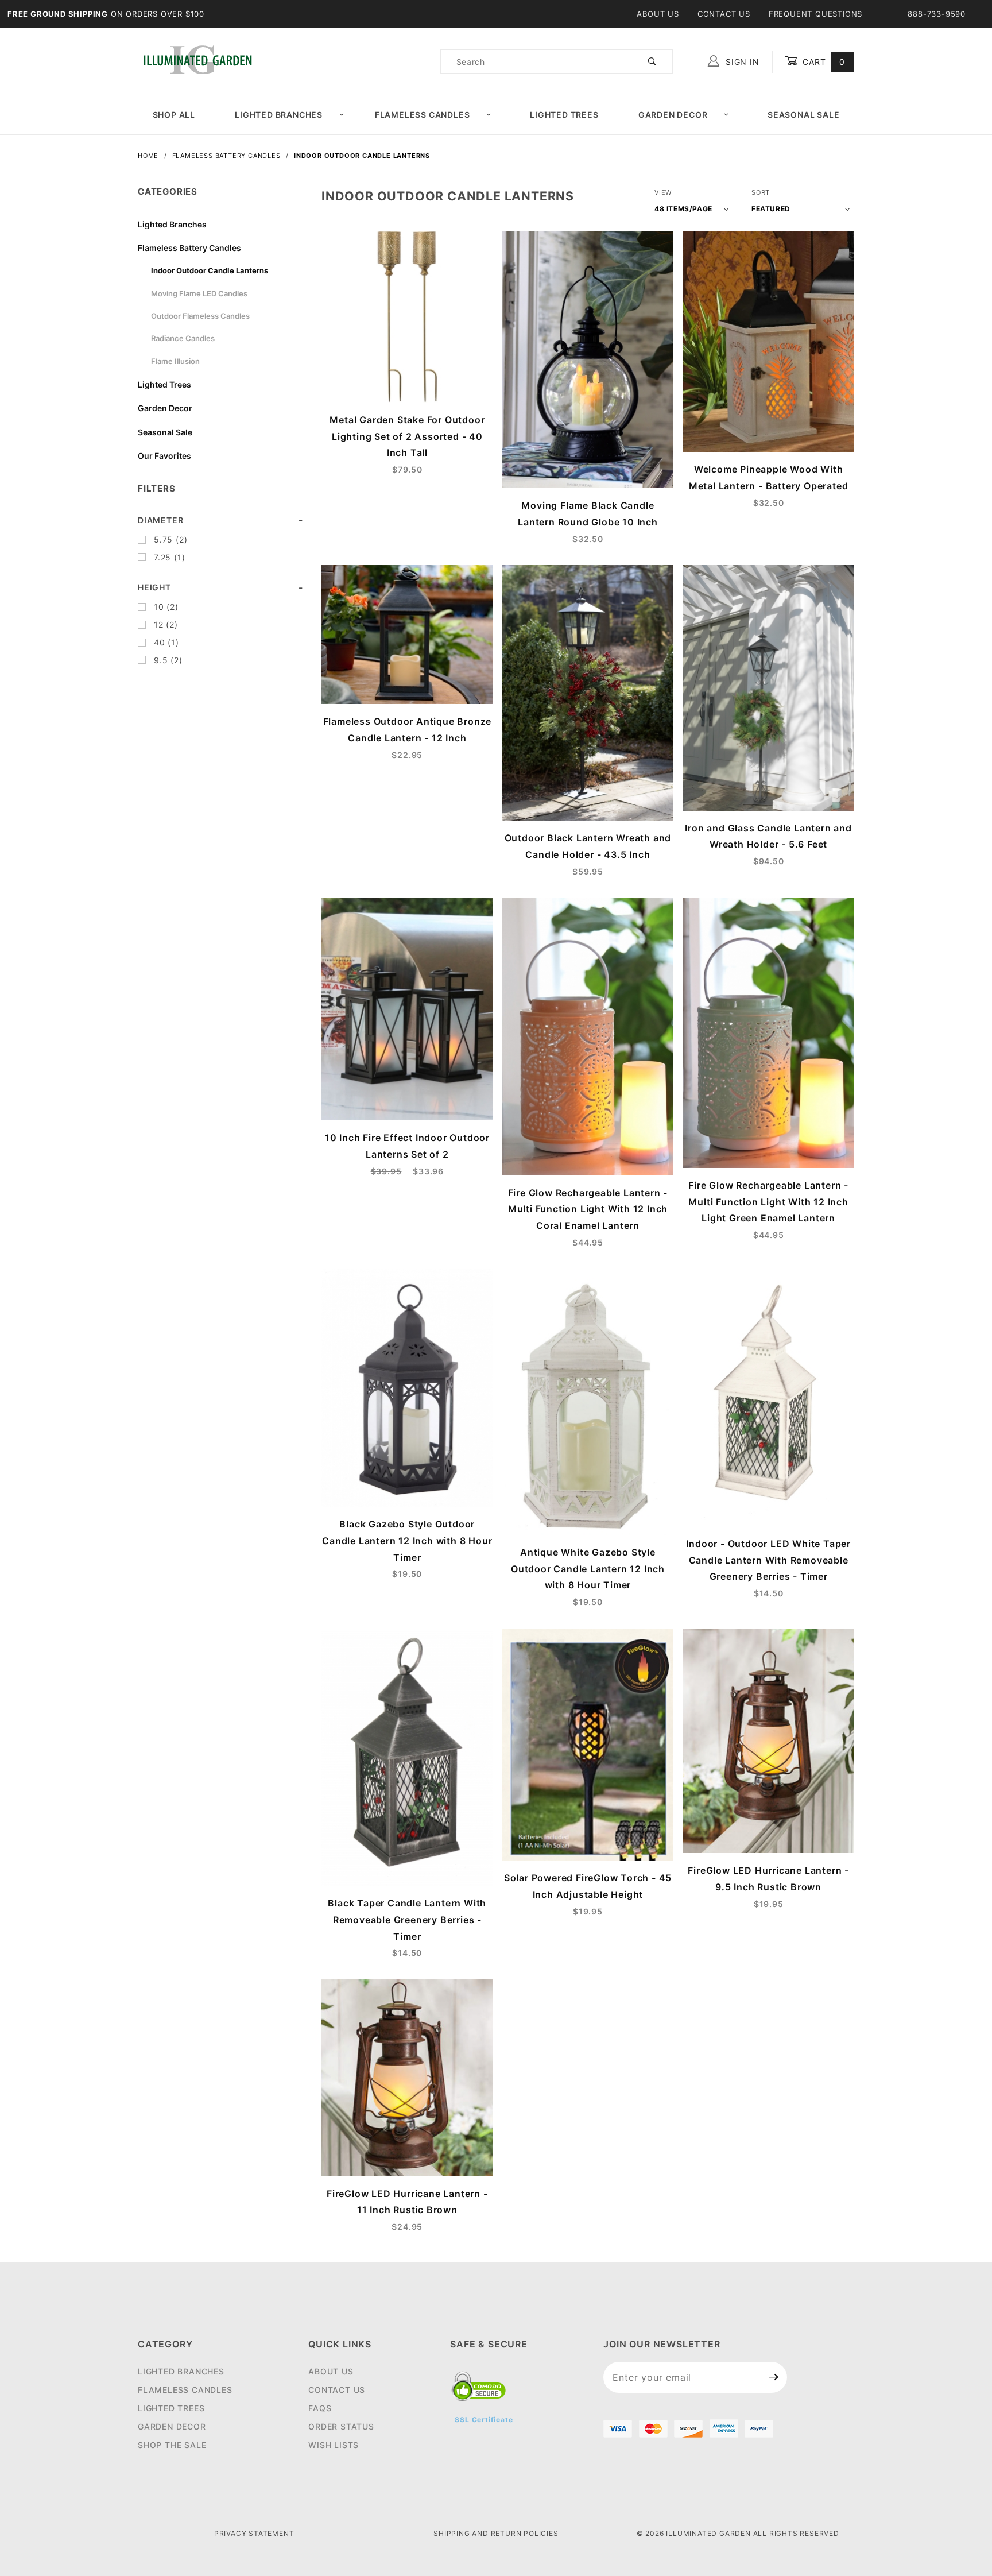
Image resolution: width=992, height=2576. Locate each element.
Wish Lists (334, 2445)
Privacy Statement (254, 2533)
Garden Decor (673, 115)
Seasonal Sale (803, 115)
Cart (822, 62)
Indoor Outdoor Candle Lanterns (210, 270)
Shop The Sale (172, 2445)
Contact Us (724, 14)
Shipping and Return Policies (496, 2533)
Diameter (160, 520)
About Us (658, 14)
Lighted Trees (564, 115)
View (663, 192)
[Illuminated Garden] (197, 61)
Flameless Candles (423, 115)
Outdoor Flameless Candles (200, 316)
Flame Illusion (175, 361)
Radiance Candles (183, 338)
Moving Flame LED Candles (199, 293)
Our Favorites (164, 456)
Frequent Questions (815, 14)
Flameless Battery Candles (189, 248)
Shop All (174, 115)
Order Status (341, 2426)
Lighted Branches (279, 115)
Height (154, 587)
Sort (761, 192)
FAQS (320, 2408)
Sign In (741, 62)
